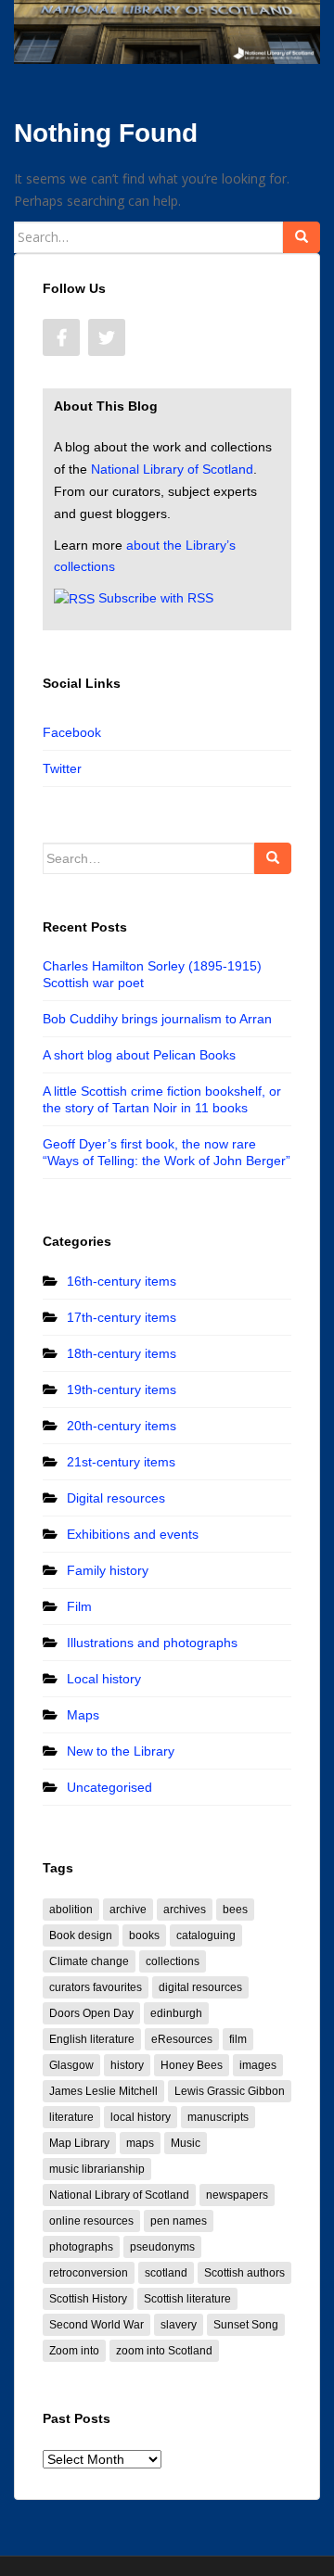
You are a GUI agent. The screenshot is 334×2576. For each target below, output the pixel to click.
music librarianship (97, 2169)
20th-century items (122, 1426)
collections (173, 1961)
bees (235, 1910)
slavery (179, 2325)
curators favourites (96, 1987)
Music (186, 2143)
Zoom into (74, 2351)
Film (79, 1606)
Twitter (62, 768)
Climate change (89, 1961)
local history (141, 2117)
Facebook (72, 732)
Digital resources (116, 1498)
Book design (81, 1935)
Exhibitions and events (133, 1534)
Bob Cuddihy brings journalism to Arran (157, 1019)
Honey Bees (192, 2065)
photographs (81, 2247)
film (238, 2039)
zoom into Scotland (164, 2351)
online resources (91, 2221)
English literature (92, 2039)
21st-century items (121, 1462)
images (258, 2065)
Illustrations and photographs (152, 1643)
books (144, 1935)
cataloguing (206, 1935)
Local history (104, 1679)
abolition (71, 1910)
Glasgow (71, 2065)
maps (140, 2143)
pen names (179, 2221)
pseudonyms (162, 2247)
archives (185, 1910)
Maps (83, 1715)
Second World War (96, 2325)
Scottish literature (187, 2299)
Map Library (79, 2143)
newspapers (237, 2195)
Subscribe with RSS (156, 598)
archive (128, 1910)
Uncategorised (109, 1787)
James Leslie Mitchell (103, 2091)
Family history (108, 1570)
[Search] (302, 237)
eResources (182, 2039)
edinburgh (176, 2013)
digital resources (200, 1987)
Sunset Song (246, 2325)
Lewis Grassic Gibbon (230, 2091)
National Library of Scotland (172, 469)
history (127, 2065)
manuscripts (218, 2117)
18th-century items (122, 1353)
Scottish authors (244, 2273)
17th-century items (122, 1317)
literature (71, 2117)
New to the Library (121, 1751)
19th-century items (122, 1390)
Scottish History (88, 2299)
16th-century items (122, 1281)
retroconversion (89, 2273)
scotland (166, 2273)
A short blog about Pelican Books (139, 1055)
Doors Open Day (91, 2013)
